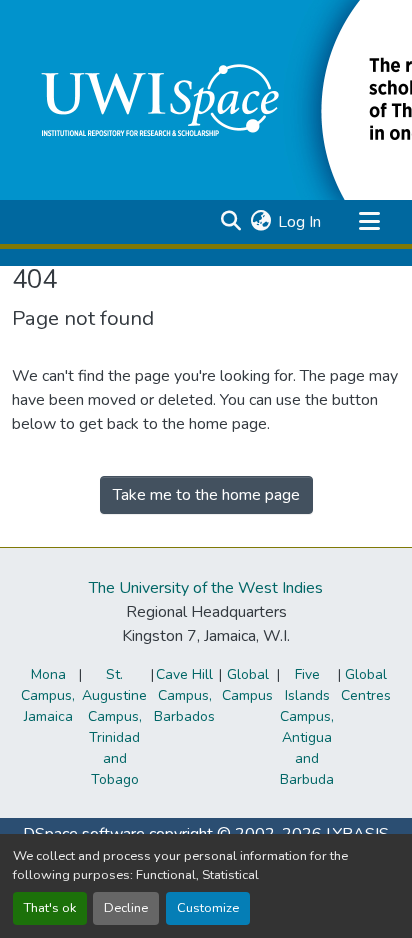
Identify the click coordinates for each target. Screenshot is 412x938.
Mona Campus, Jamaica (48, 695)
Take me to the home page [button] (206, 495)
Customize (208, 908)
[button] (230, 222)
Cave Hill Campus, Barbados (184, 695)
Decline (126, 908)
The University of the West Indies (206, 588)
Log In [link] (299, 222)
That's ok (50, 908)
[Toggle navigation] (369, 222)
